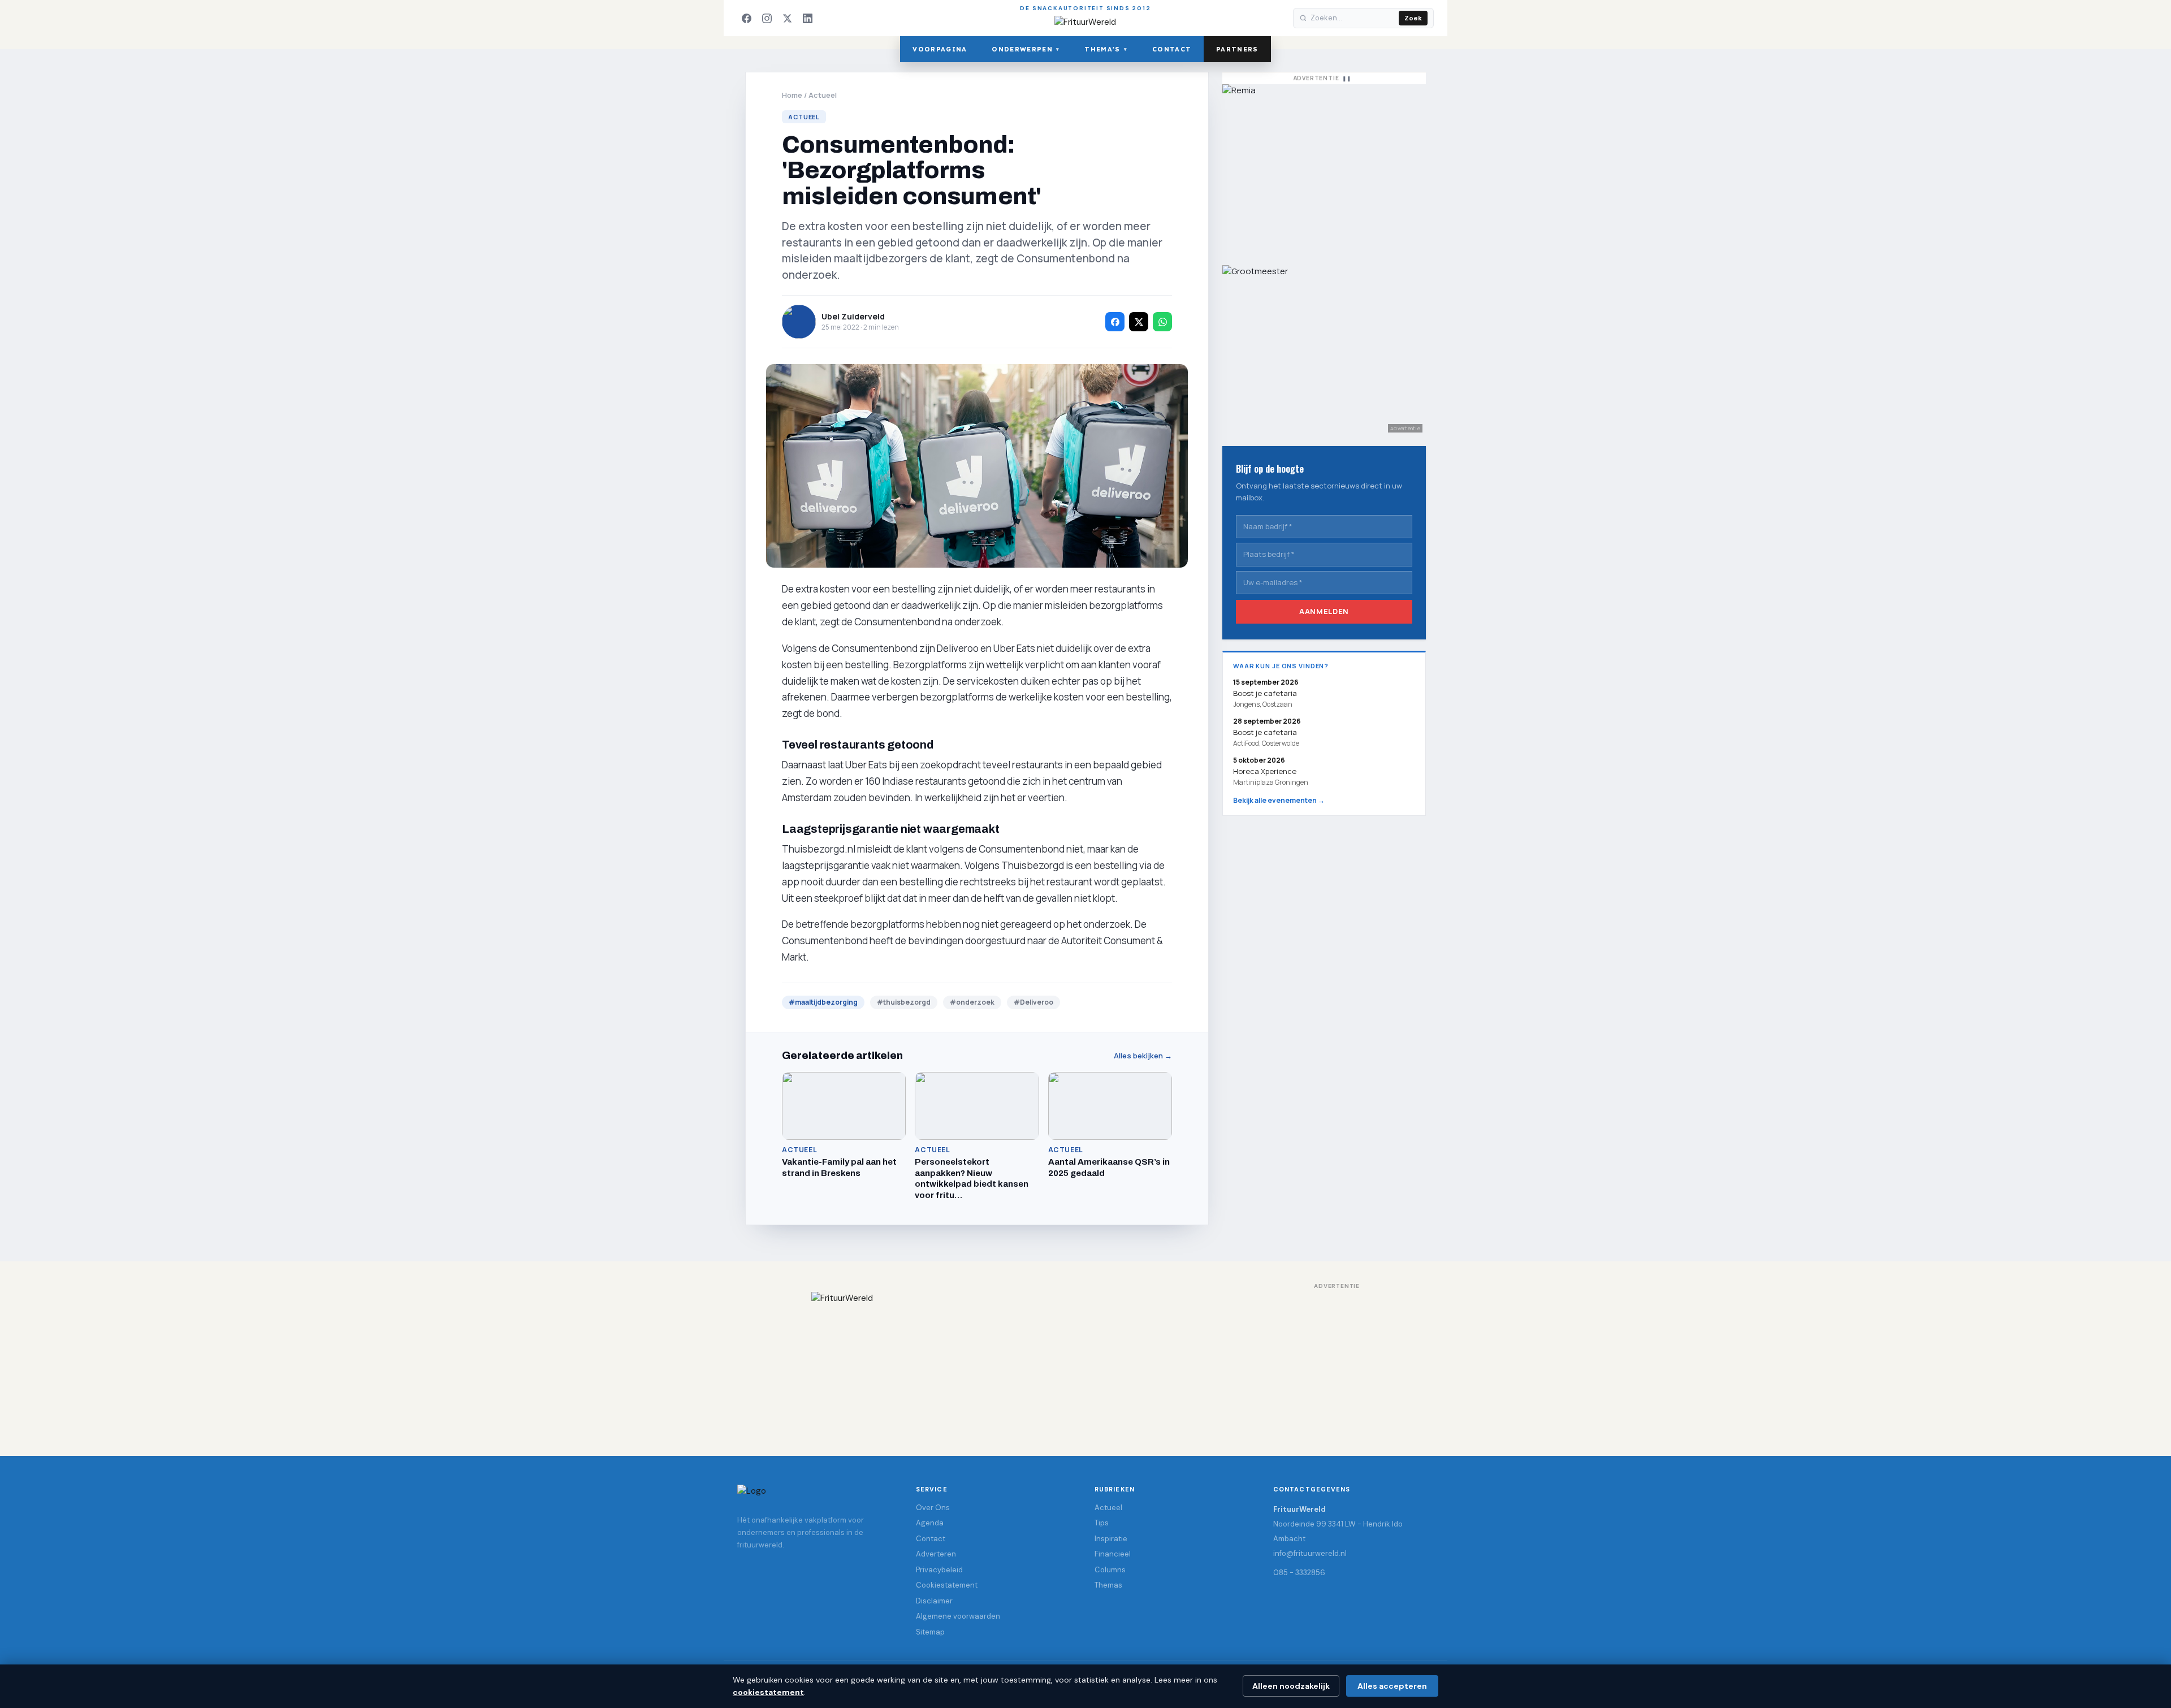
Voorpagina (940, 49)
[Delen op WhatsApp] (1162, 322)
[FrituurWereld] (1085, 1363)
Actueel (823, 95)
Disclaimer (934, 1601)
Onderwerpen (1026, 49)
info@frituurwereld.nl (1310, 1553)
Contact (1172, 49)
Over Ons (933, 1508)
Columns (1110, 1570)
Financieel (1113, 1554)
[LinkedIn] (807, 18)
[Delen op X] (1139, 322)
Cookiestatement (947, 1585)
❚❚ (1347, 78)
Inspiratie (1111, 1539)
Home (792, 95)
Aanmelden (1324, 611)
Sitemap (930, 1632)
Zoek (1413, 18)
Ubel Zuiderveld (853, 316)
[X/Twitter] (787, 18)
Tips (1102, 1523)
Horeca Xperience (1265, 771)
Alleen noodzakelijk (1291, 1686)
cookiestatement (768, 1692)
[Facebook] (746, 18)
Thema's (1106, 49)
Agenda (930, 1523)
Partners (1237, 49)
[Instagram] (767, 18)
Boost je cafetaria (1265, 732)
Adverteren (936, 1554)
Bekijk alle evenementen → (1279, 800)
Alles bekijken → (1143, 1056)
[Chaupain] (1324, 169)
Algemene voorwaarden (958, 1616)
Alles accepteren (1392, 1686)
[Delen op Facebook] (1115, 322)
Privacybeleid (939, 1570)
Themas (1108, 1585)
